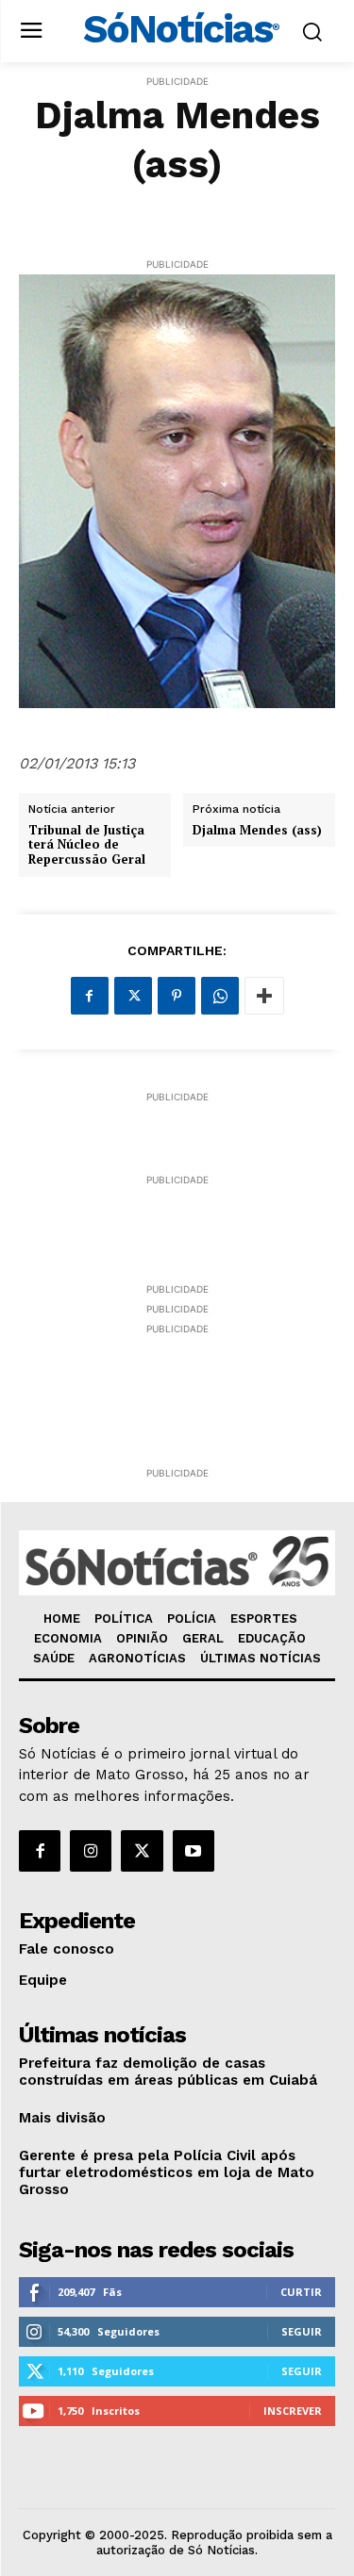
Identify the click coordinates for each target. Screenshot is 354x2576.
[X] (133, 996)
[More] (264, 996)
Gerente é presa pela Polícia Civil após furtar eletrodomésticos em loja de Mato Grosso (167, 2172)
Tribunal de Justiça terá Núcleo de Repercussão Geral (87, 845)
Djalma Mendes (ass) (257, 831)
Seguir (302, 2331)
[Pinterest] (177, 996)
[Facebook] (90, 996)
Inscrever (293, 2411)
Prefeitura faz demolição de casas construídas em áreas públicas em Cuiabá (168, 2072)
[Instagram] (91, 1851)
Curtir (301, 2292)
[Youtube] (194, 1851)
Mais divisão (62, 2118)
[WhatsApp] (220, 996)
